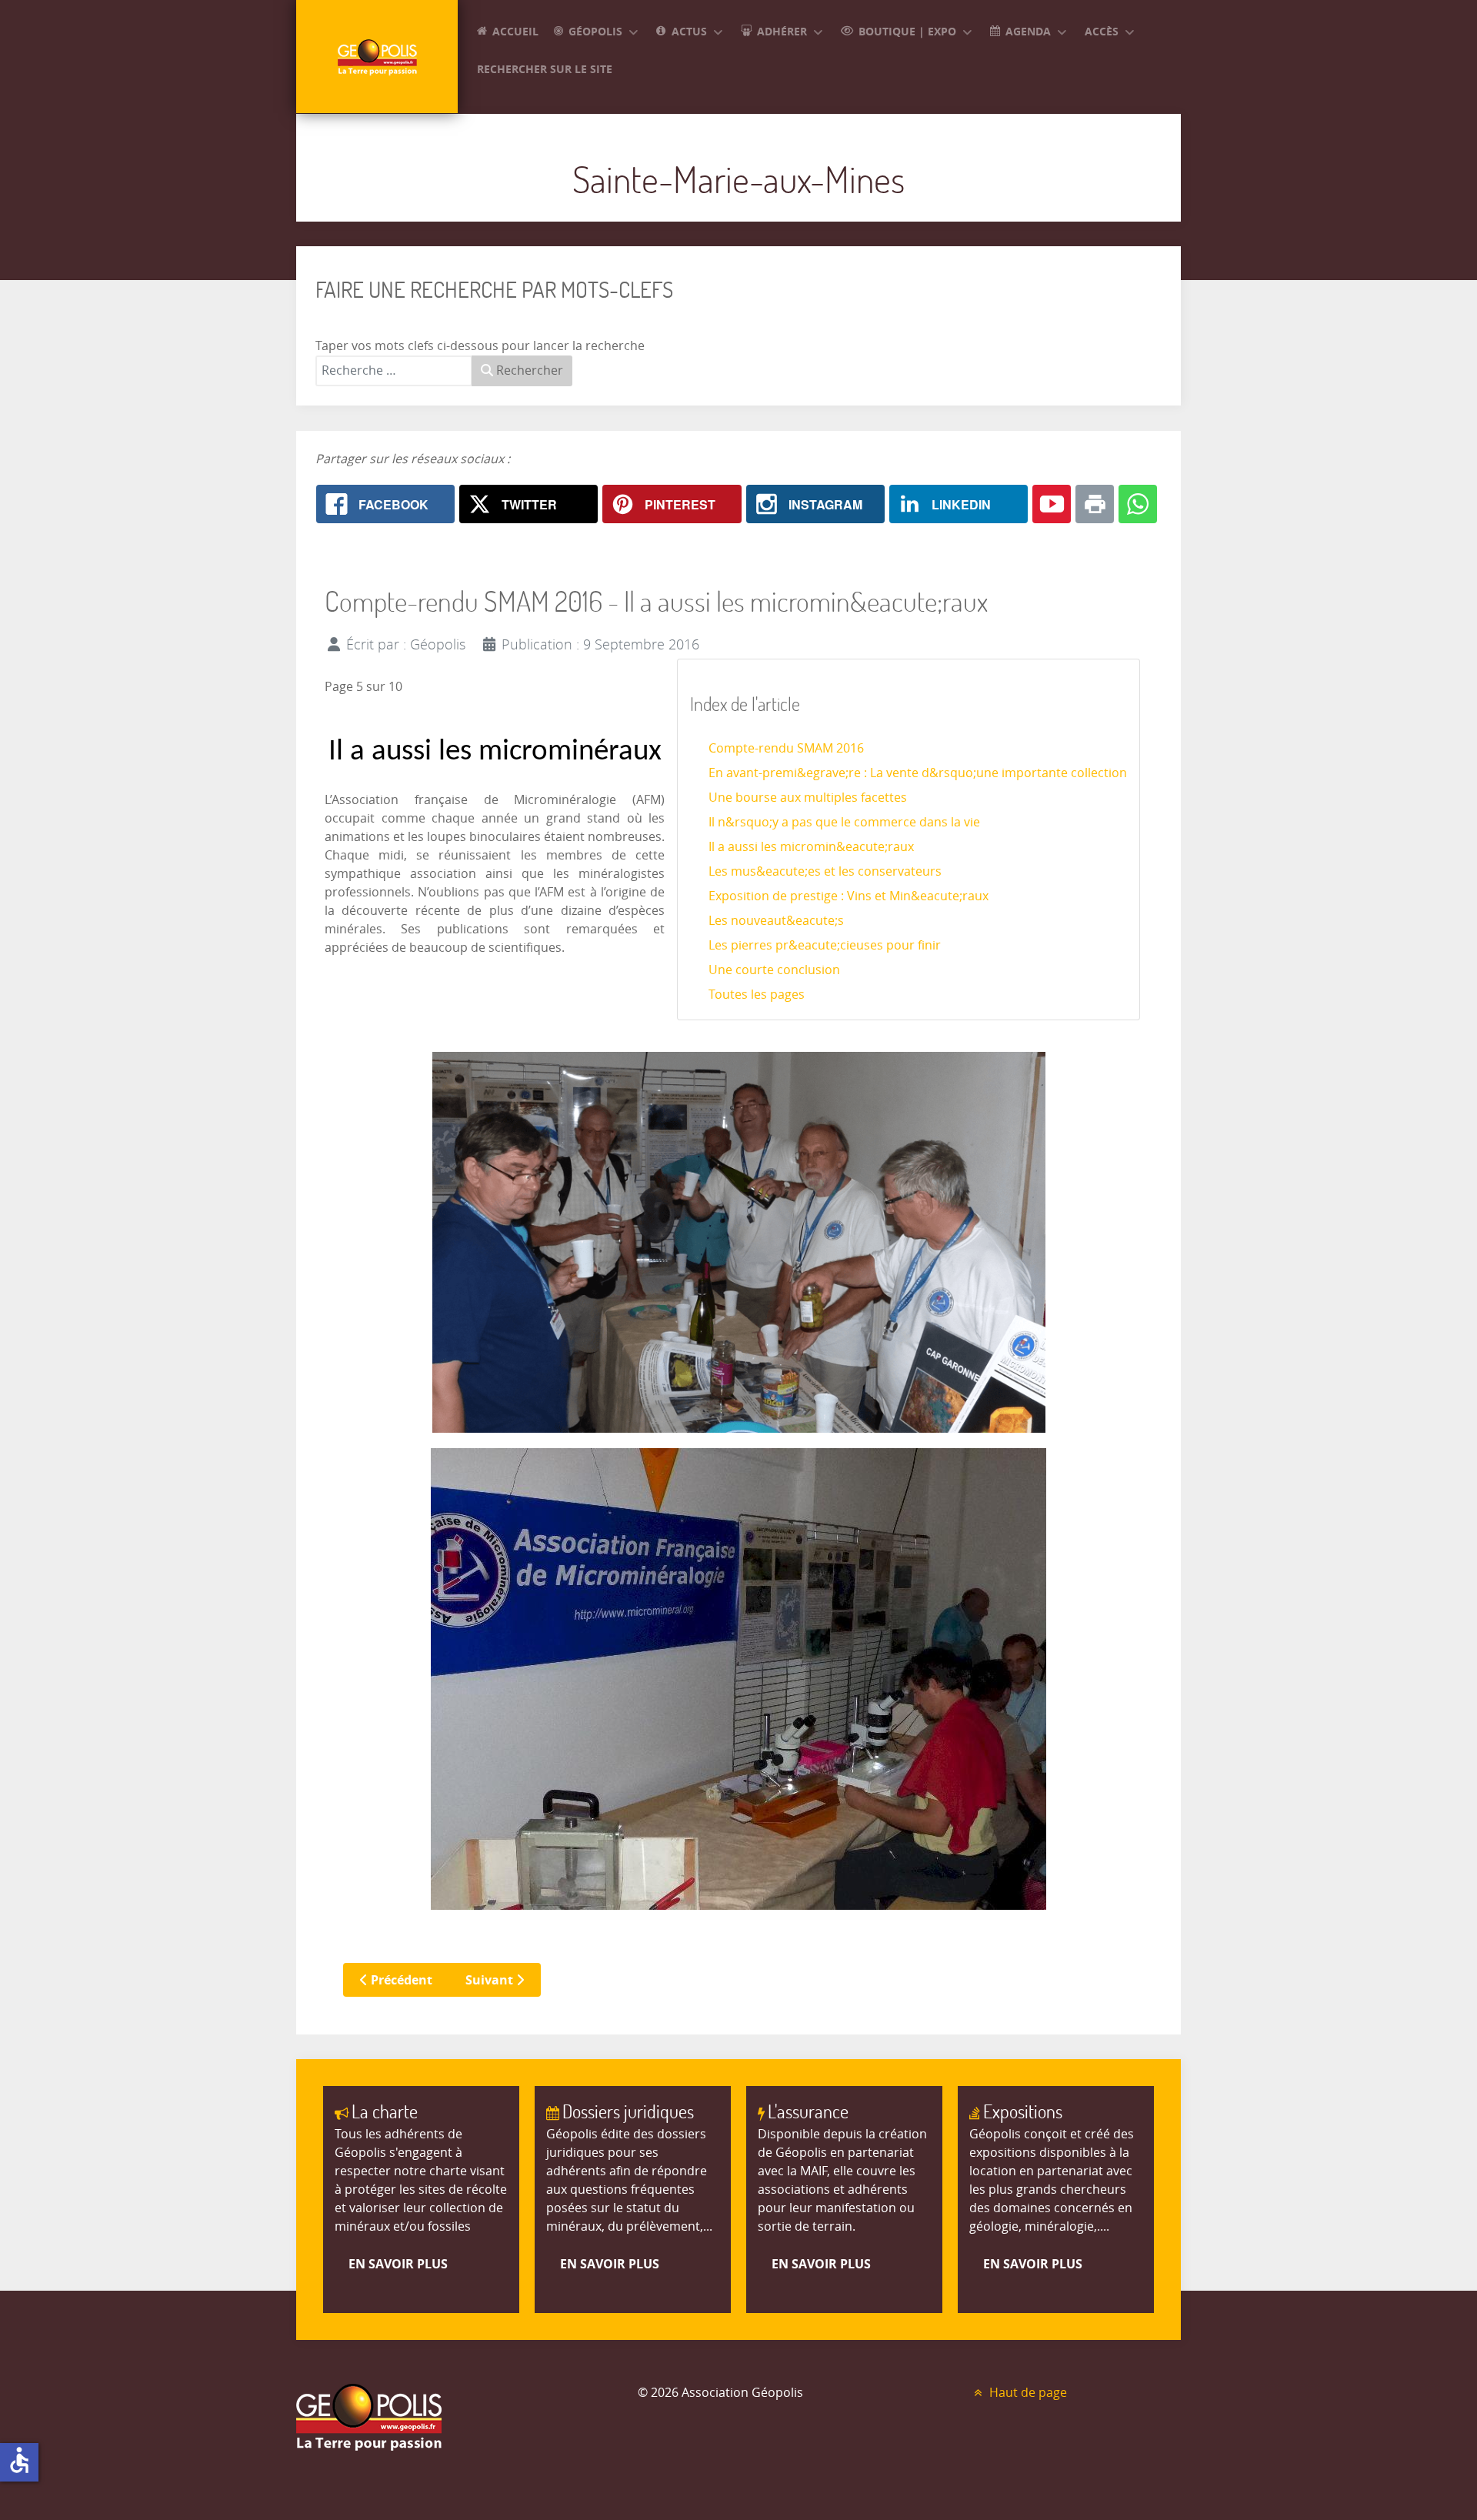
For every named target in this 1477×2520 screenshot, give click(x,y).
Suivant (491, 1980)
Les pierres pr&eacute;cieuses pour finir (825, 945)
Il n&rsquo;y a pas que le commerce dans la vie (844, 822)
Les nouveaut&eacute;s (776, 921)
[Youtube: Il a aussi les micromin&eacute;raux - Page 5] (1052, 504)
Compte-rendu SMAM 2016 (786, 748)
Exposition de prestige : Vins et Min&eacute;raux (849, 896)
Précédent (400, 1980)
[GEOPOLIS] (377, 57)
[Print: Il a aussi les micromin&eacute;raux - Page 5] (1095, 504)
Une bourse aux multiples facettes (808, 798)
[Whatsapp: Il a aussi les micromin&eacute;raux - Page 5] (1138, 504)
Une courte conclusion (774, 970)
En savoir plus (398, 2264)
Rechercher (528, 370)
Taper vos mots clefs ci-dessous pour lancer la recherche (480, 346)
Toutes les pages (757, 995)
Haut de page (1027, 2393)
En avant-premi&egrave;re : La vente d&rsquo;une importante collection (918, 773)
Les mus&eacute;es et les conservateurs (825, 871)
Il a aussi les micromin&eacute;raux (811, 847)
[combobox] (394, 371)
